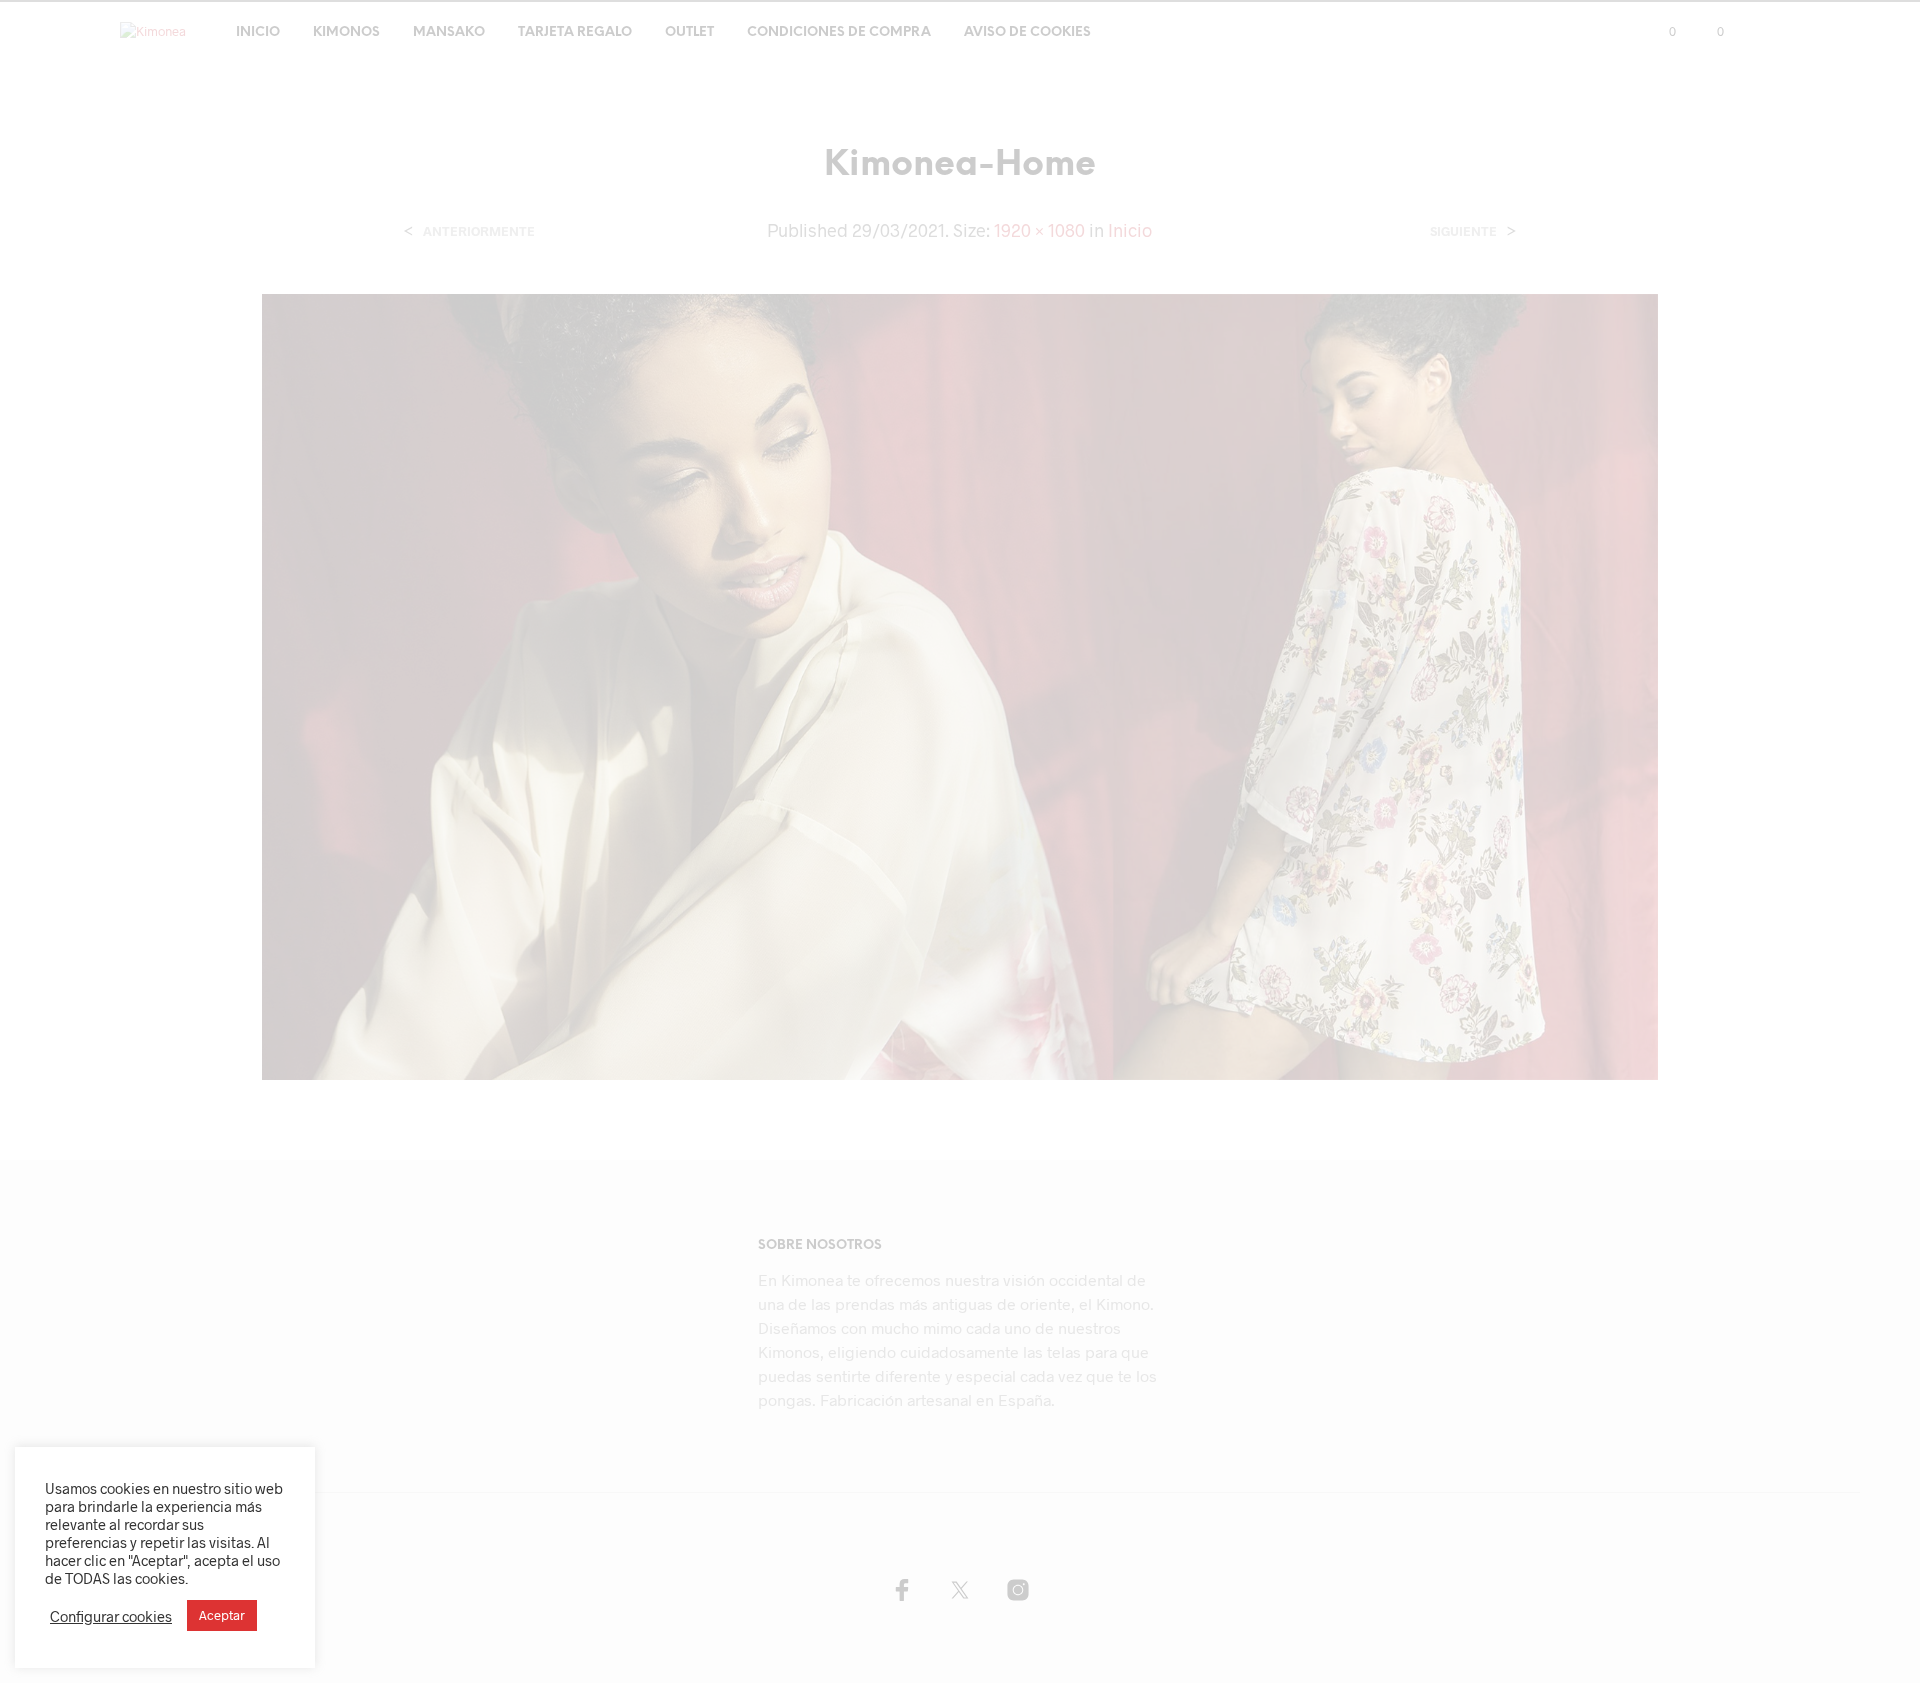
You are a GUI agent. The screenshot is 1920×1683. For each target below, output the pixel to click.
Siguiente (1463, 231)
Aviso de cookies (1027, 32)
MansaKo (449, 32)
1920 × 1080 (1039, 230)
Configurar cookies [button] (111, 1616)
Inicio (258, 32)
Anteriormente (479, 231)
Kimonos (346, 32)
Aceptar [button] (222, 1615)
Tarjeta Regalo (575, 32)
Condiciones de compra (839, 32)
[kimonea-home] (960, 684)
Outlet (689, 32)
